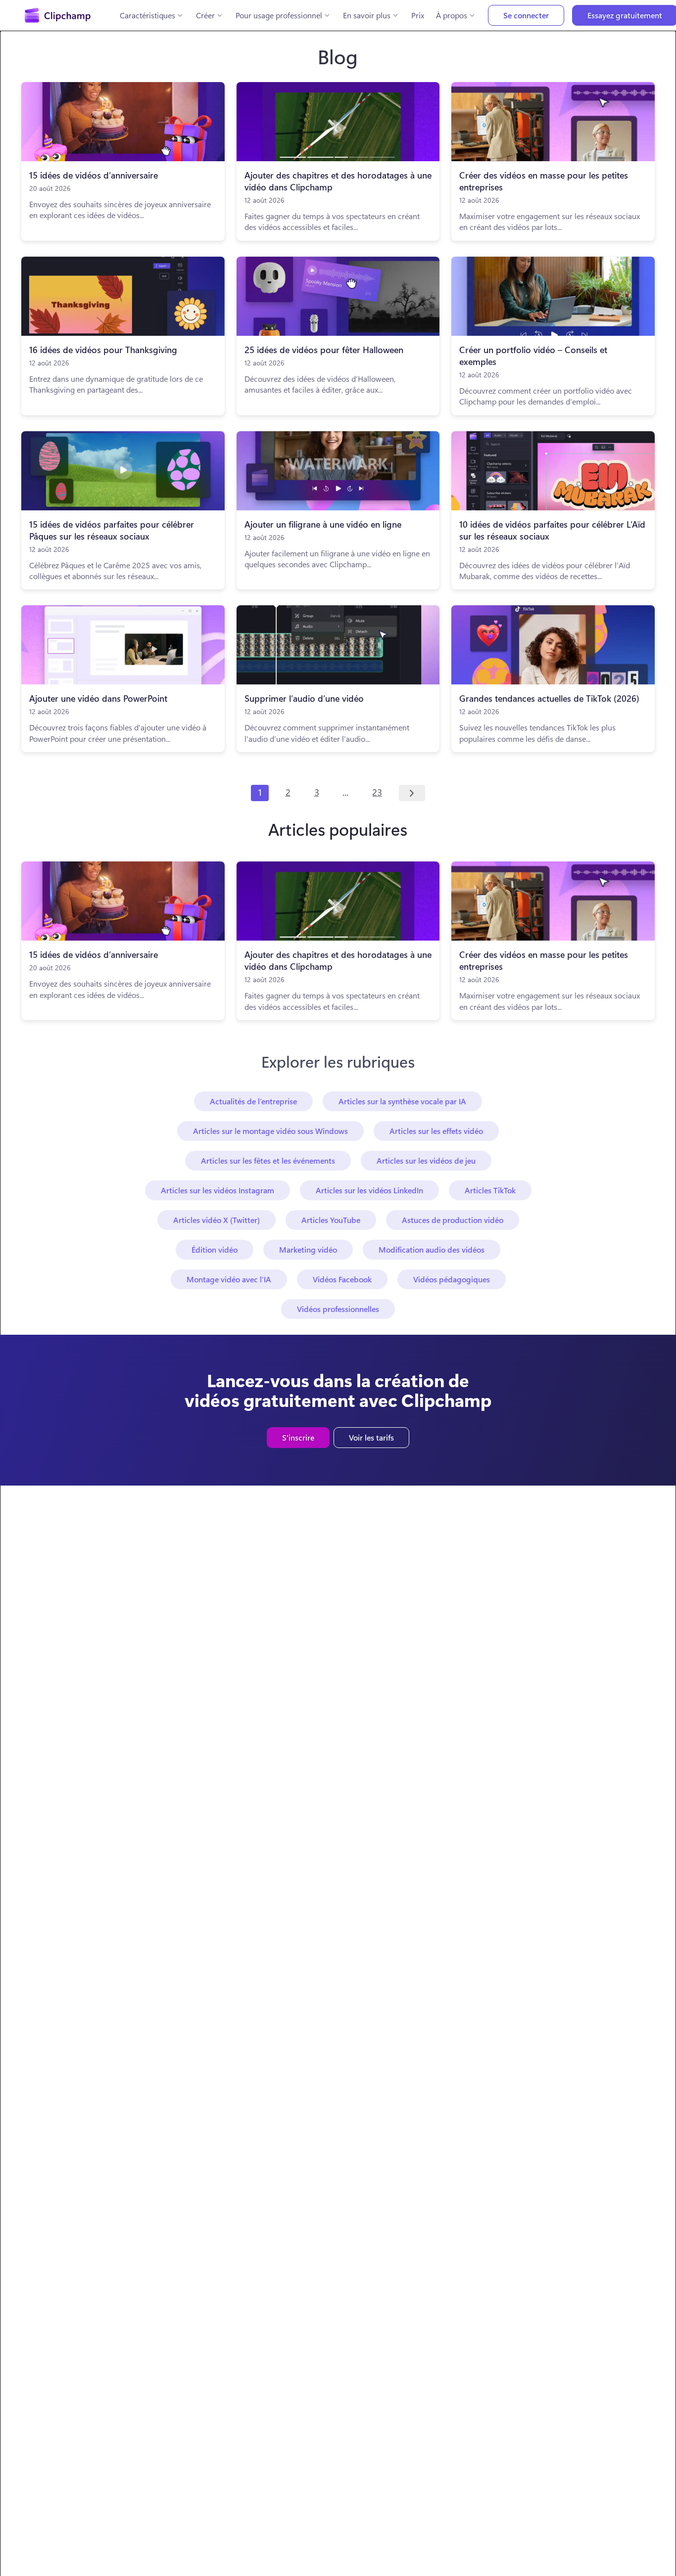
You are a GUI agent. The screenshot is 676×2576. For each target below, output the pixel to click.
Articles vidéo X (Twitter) (217, 1220)
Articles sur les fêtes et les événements (268, 1160)
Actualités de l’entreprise (253, 1101)
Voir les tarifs (371, 1437)
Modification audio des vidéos (432, 1249)
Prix (418, 15)
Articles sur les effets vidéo (436, 1131)
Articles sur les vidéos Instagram (217, 1190)
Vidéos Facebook (342, 1279)
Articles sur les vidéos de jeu (426, 1160)
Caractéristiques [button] (147, 15)
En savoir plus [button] (367, 15)
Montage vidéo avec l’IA (229, 1279)
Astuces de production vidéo (453, 1220)
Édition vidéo (215, 1249)
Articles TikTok (490, 1190)
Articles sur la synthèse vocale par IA (402, 1101)
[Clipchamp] (58, 15)
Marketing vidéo (308, 1249)
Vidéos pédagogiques (452, 1279)
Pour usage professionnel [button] (279, 15)
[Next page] (412, 793)
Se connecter (526, 15)
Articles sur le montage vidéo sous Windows (270, 1131)
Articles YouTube (331, 1220)
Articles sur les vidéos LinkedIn (369, 1190)
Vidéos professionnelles (338, 1309)
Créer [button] (205, 15)
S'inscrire (298, 1437)
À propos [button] (452, 15)
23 (377, 792)
